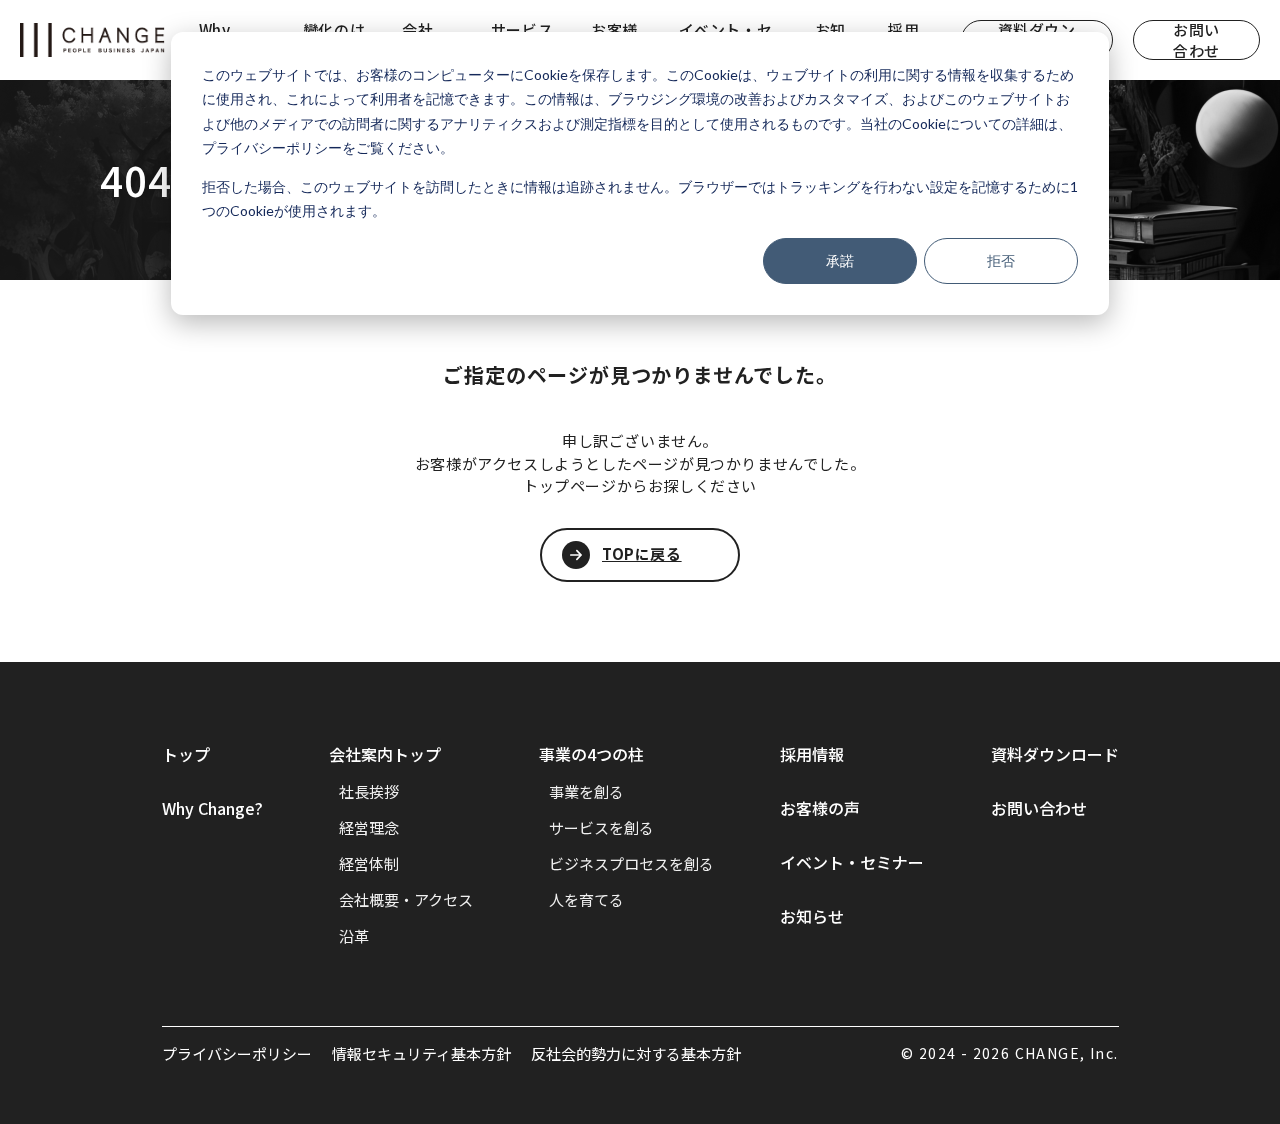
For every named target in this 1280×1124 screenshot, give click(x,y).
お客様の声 (820, 808)
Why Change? (212, 808)
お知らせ (812, 916)
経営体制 (369, 863)
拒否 (1001, 260)
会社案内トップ (385, 754)
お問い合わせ (1196, 40)
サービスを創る (601, 827)
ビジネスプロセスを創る (631, 863)
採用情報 (812, 754)
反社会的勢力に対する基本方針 (636, 1053)
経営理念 (369, 827)
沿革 (354, 935)
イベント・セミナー (852, 862)
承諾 (840, 260)
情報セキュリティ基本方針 (421, 1053)
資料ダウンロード (1055, 754)
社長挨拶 (369, 791)
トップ (186, 754)
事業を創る (586, 791)
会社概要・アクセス (406, 899)
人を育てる (586, 899)
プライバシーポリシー (237, 1053)
